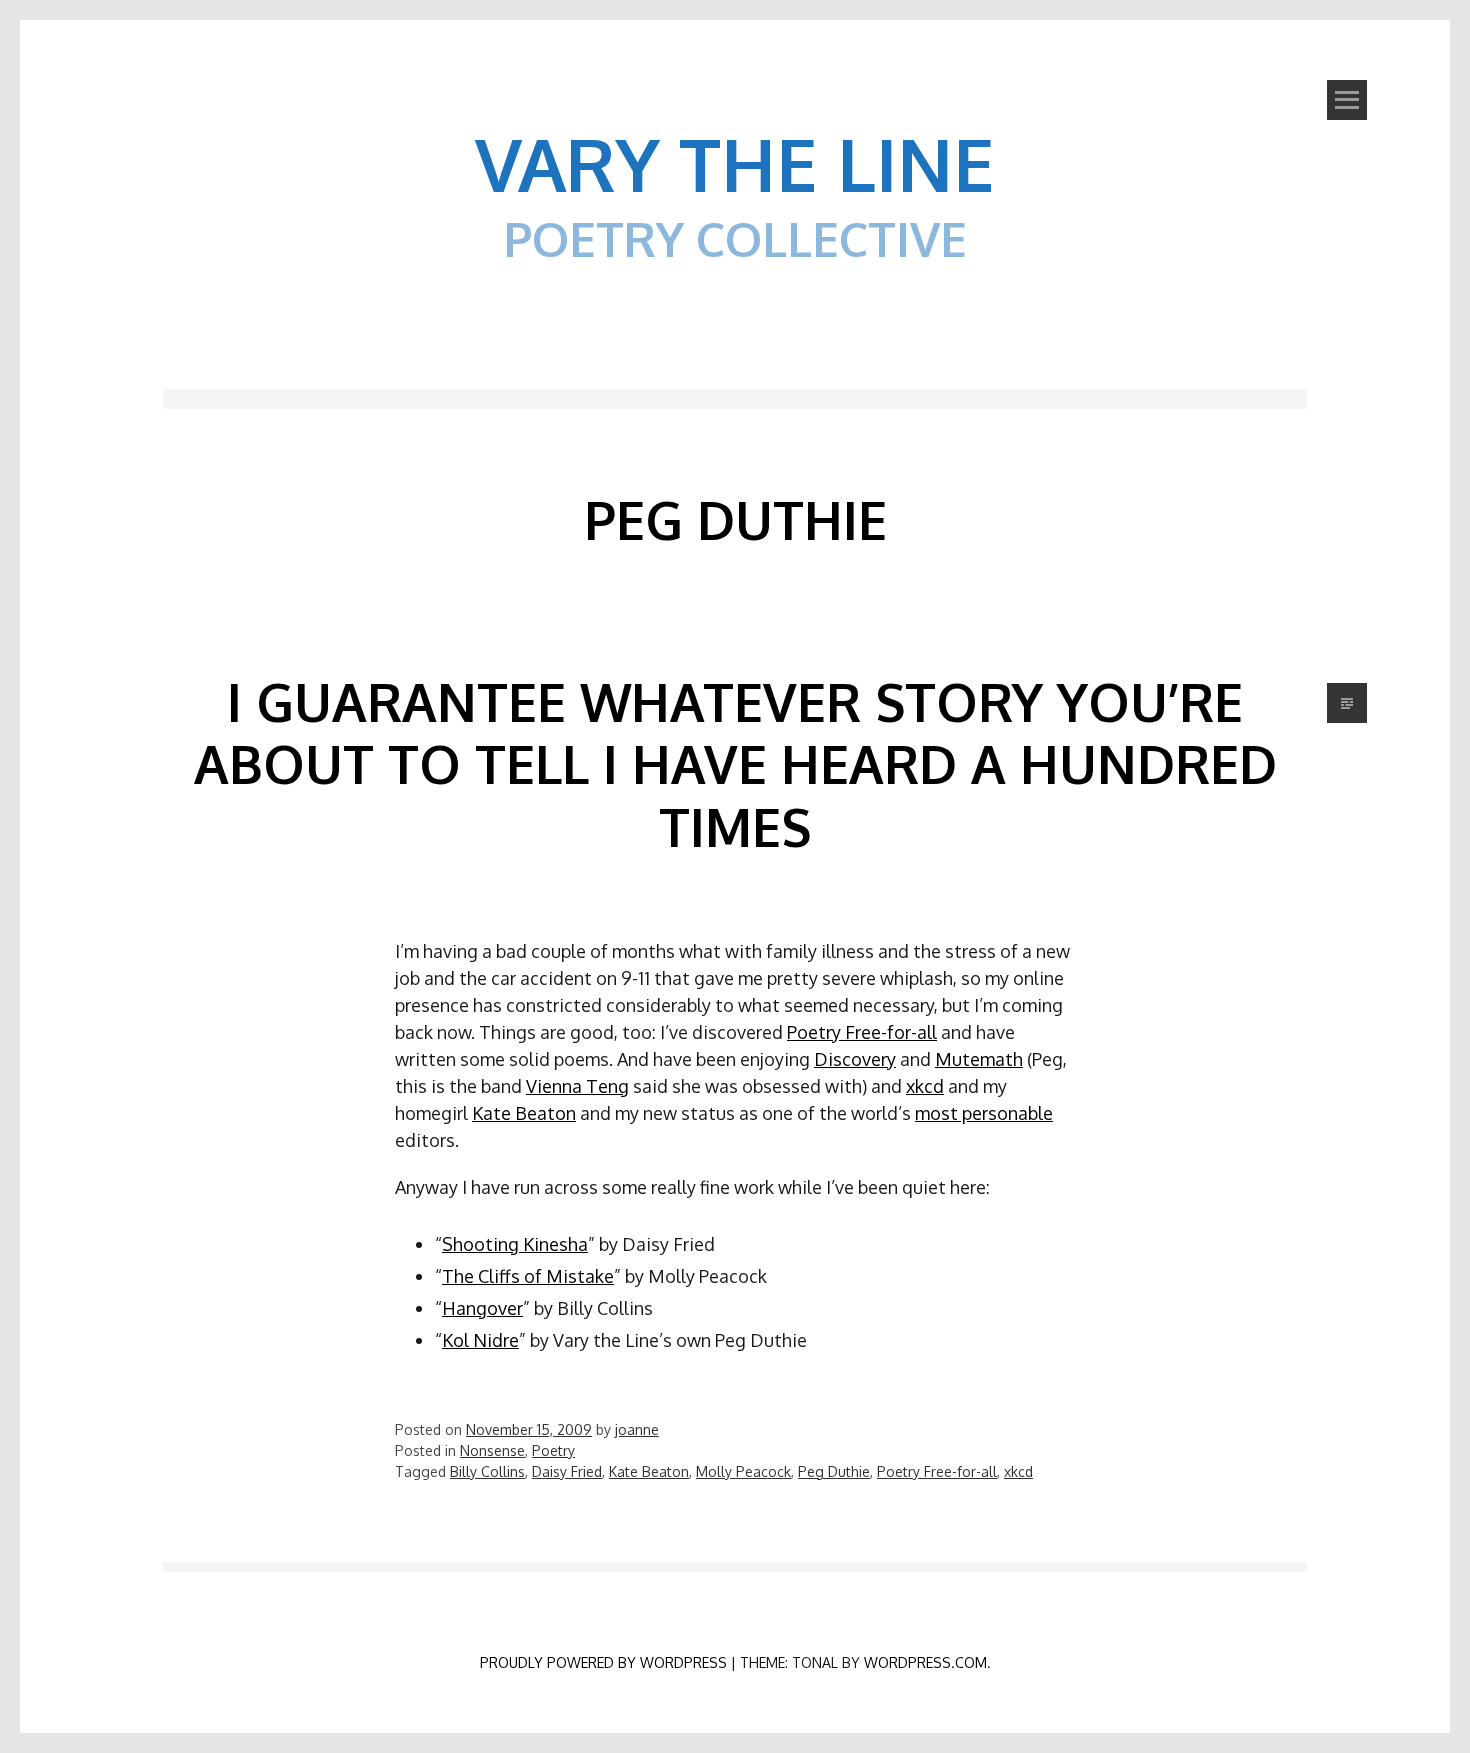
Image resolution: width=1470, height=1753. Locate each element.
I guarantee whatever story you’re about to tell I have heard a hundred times (735, 764)
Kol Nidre (480, 1340)
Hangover (482, 1308)
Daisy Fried (567, 1471)
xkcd (925, 1086)
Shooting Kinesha (515, 1244)
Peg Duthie (834, 1471)
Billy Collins (487, 1471)
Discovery (855, 1059)
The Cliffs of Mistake (528, 1276)
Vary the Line (735, 163)
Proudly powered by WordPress (603, 1662)
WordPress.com (925, 1662)
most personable (984, 1113)
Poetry (553, 1450)
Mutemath (979, 1059)
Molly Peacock (743, 1471)
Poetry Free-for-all (862, 1032)
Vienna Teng (577, 1086)
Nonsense (492, 1450)
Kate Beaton (524, 1113)
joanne (637, 1429)
